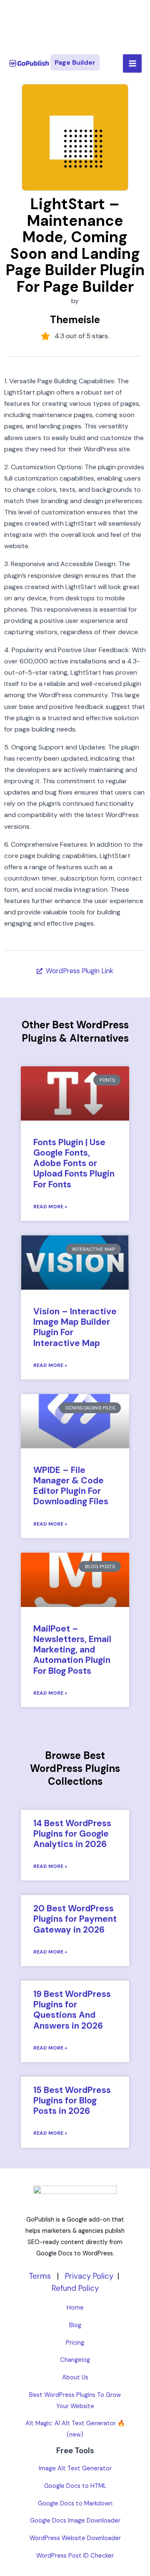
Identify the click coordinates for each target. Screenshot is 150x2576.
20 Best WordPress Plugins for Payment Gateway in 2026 (75, 1919)
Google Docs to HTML (75, 2486)
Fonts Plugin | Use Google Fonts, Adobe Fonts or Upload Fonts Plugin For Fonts (74, 1163)
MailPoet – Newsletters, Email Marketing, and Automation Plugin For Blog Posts (72, 1650)
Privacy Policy (89, 2276)
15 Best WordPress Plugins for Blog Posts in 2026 (72, 2100)
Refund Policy (75, 2288)
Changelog (75, 2360)
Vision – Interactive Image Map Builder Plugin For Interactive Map (75, 1327)
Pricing (75, 2343)
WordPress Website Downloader (75, 2538)
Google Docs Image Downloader (75, 2521)
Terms (40, 2276)
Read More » (50, 1207)
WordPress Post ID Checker (75, 2556)
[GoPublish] (29, 64)
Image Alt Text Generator (75, 2468)
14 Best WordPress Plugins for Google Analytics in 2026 (72, 1834)
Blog (75, 2325)
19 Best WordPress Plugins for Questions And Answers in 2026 (72, 2010)
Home (75, 2308)
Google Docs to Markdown (75, 2504)
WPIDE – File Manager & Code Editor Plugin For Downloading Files (71, 1486)
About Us (75, 2377)
